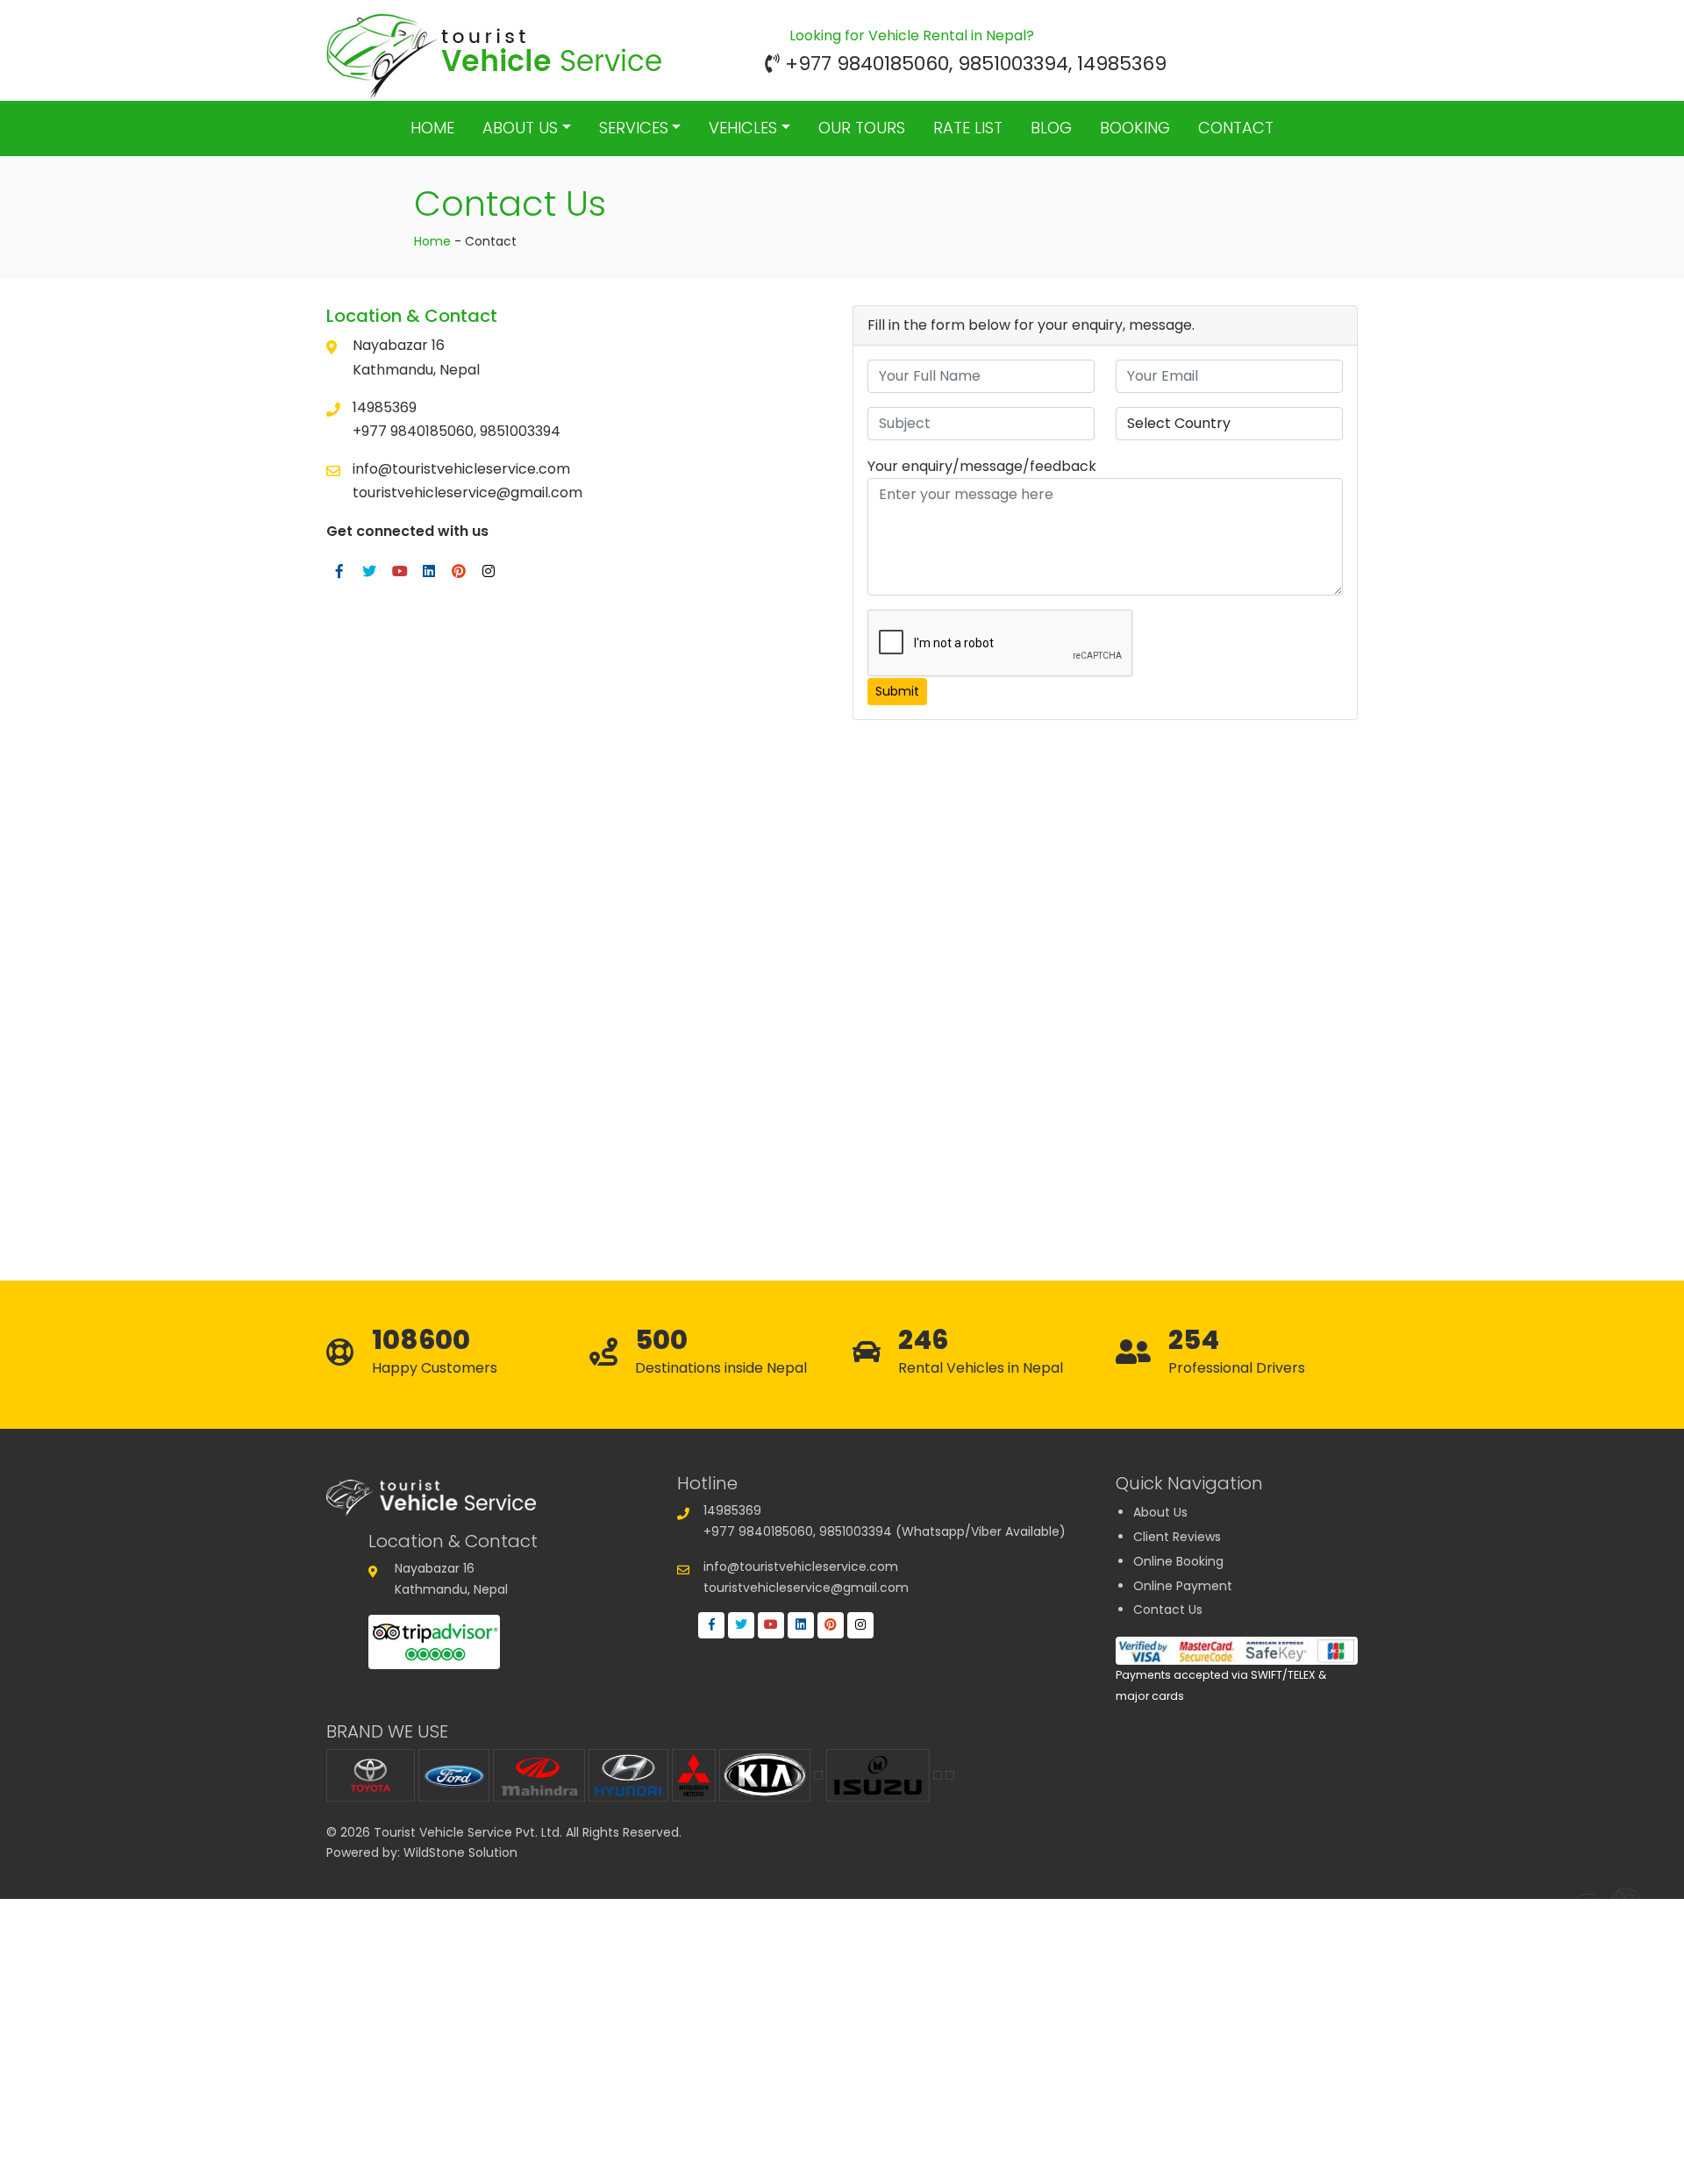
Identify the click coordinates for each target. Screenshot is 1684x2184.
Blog (1051, 128)
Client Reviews (1177, 1537)
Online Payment (1183, 1586)
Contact (1236, 128)
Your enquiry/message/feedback (982, 466)
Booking (1135, 128)
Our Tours (862, 128)
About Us (520, 128)
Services (634, 128)
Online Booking (1178, 1561)
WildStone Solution (460, 1852)
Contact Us (1168, 1609)
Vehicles (743, 128)
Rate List (968, 128)
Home (432, 128)
